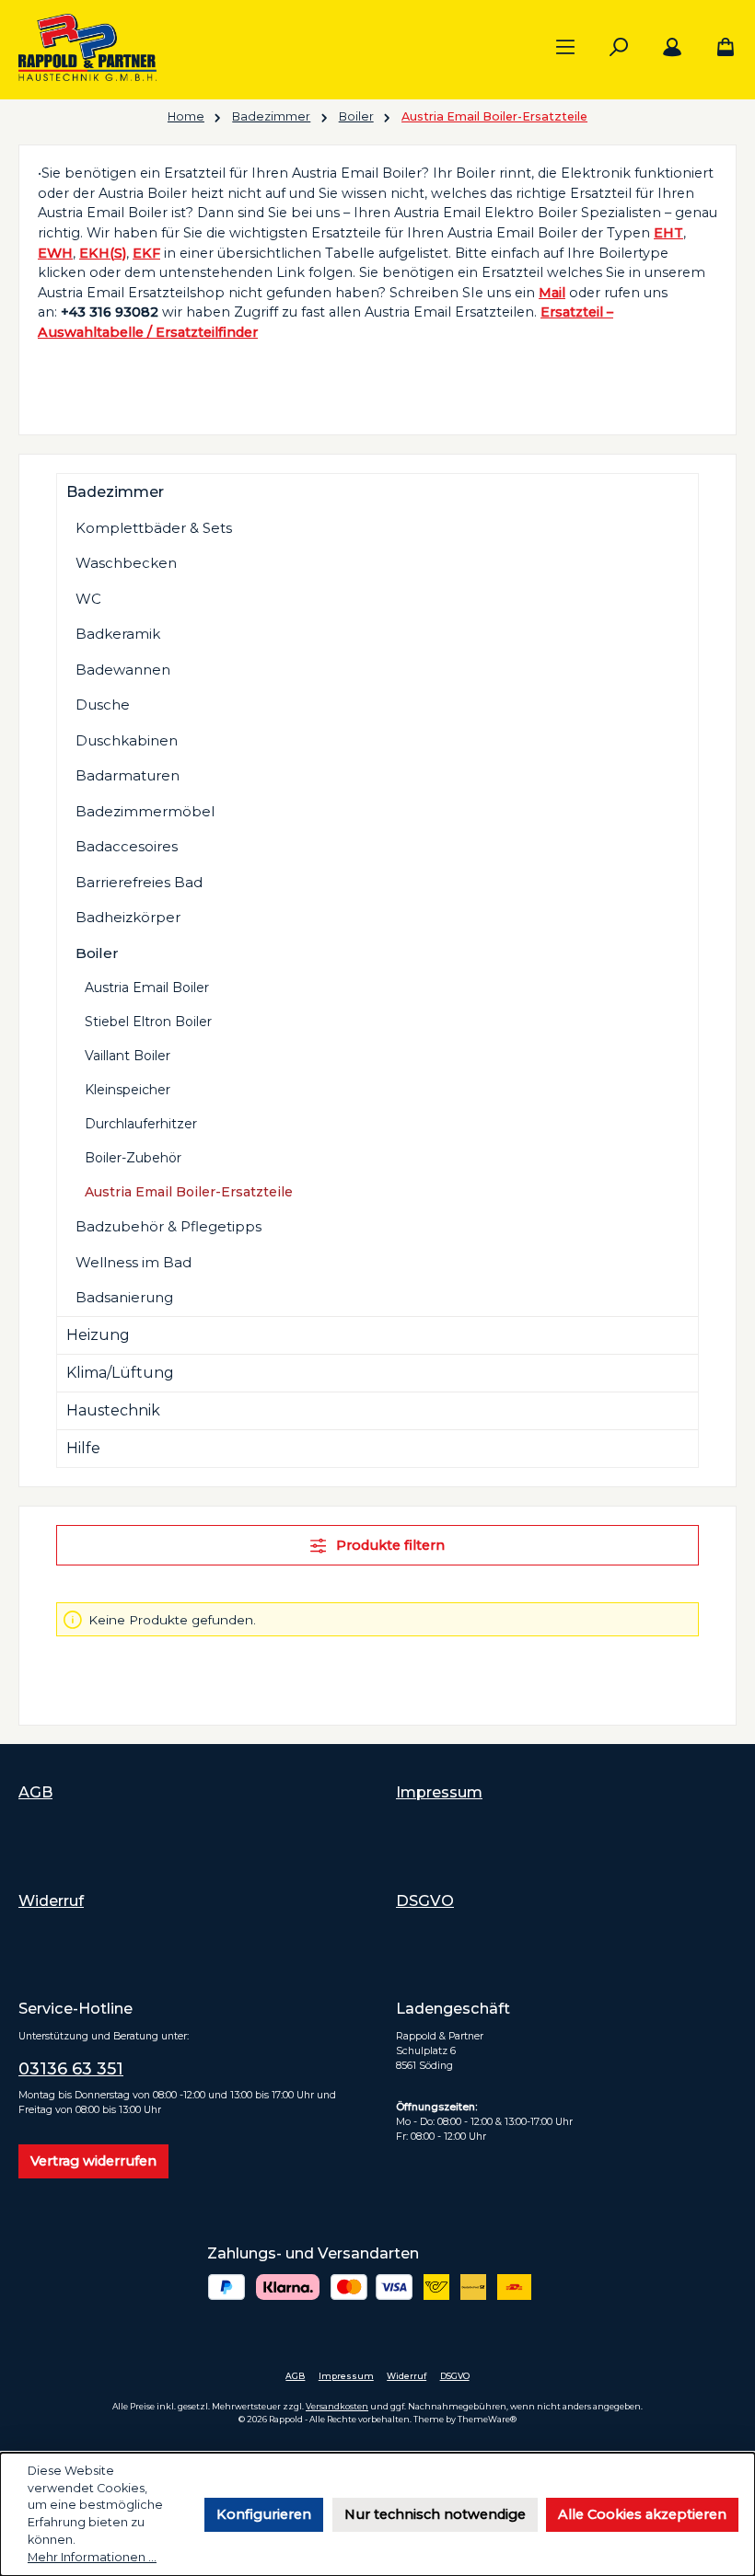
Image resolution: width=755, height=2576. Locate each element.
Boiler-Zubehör (133, 1158)
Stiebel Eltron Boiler (148, 1022)
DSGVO (425, 1900)
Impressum (439, 1792)
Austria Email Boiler (147, 988)
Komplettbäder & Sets (154, 528)
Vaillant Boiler (128, 1056)
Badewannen (123, 670)
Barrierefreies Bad (139, 882)
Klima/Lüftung (120, 1373)
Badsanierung (124, 1297)
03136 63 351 (71, 2069)
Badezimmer (115, 492)
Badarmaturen (128, 775)
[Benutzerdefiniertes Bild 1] (226, 2287)
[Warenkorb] (720, 48)
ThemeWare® (487, 2419)
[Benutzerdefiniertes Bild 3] (372, 2287)
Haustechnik (113, 1410)
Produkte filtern (389, 1545)
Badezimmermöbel (145, 811)
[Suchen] (619, 48)
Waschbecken (126, 563)
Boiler (97, 953)
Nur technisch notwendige (435, 2514)
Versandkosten (337, 2406)
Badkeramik (118, 634)
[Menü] (565, 48)
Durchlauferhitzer (141, 1124)
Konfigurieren (264, 2514)
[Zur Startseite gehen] (87, 47)
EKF (146, 253)
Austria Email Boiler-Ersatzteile (189, 1192)
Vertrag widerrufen (93, 2161)
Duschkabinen (127, 740)
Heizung (98, 1335)
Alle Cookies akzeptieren (642, 2514)
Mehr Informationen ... (92, 2557)
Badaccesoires (127, 846)
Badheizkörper (128, 917)
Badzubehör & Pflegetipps (168, 1226)
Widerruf (51, 1900)
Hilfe (83, 1448)
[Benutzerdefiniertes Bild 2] (288, 2287)
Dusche (103, 705)
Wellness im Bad (134, 1262)
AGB (35, 1792)
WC (88, 599)
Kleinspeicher (128, 1090)
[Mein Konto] (672, 48)
